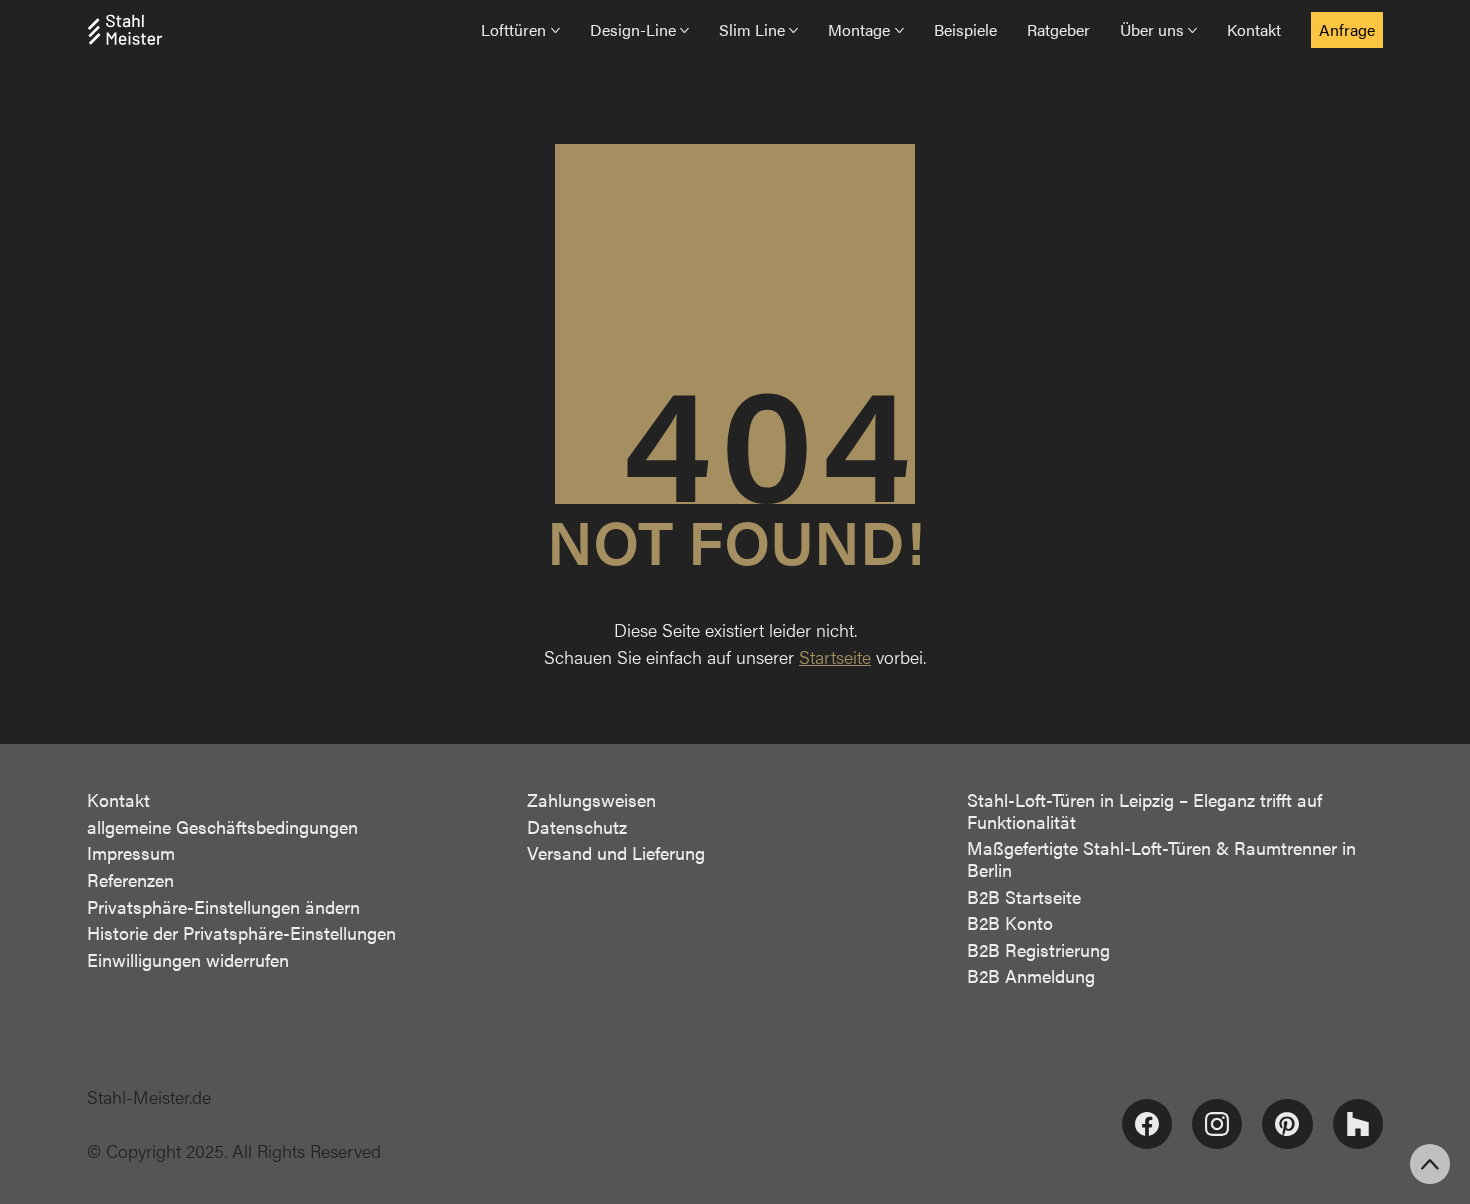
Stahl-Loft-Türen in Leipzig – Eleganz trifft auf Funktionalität (1144, 810)
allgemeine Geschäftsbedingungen (222, 827)
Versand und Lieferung (616, 853)
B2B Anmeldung (1031, 976)
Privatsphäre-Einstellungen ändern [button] (223, 907)
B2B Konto (1010, 923)
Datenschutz (577, 827)
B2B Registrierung (1038, 950)
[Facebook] (1147, 1124)
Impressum (131, 853)
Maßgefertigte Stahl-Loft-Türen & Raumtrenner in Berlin (1161, 858)
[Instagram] (1217, 1124)
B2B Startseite (1024, 897)
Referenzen (130, 880)
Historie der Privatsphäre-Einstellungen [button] (241, 933)
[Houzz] (1358, 1124)
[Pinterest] (1287, 1124)
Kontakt (118, 800)
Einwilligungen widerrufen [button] (188, 960)
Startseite (835, 656)
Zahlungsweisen (591, 800)
